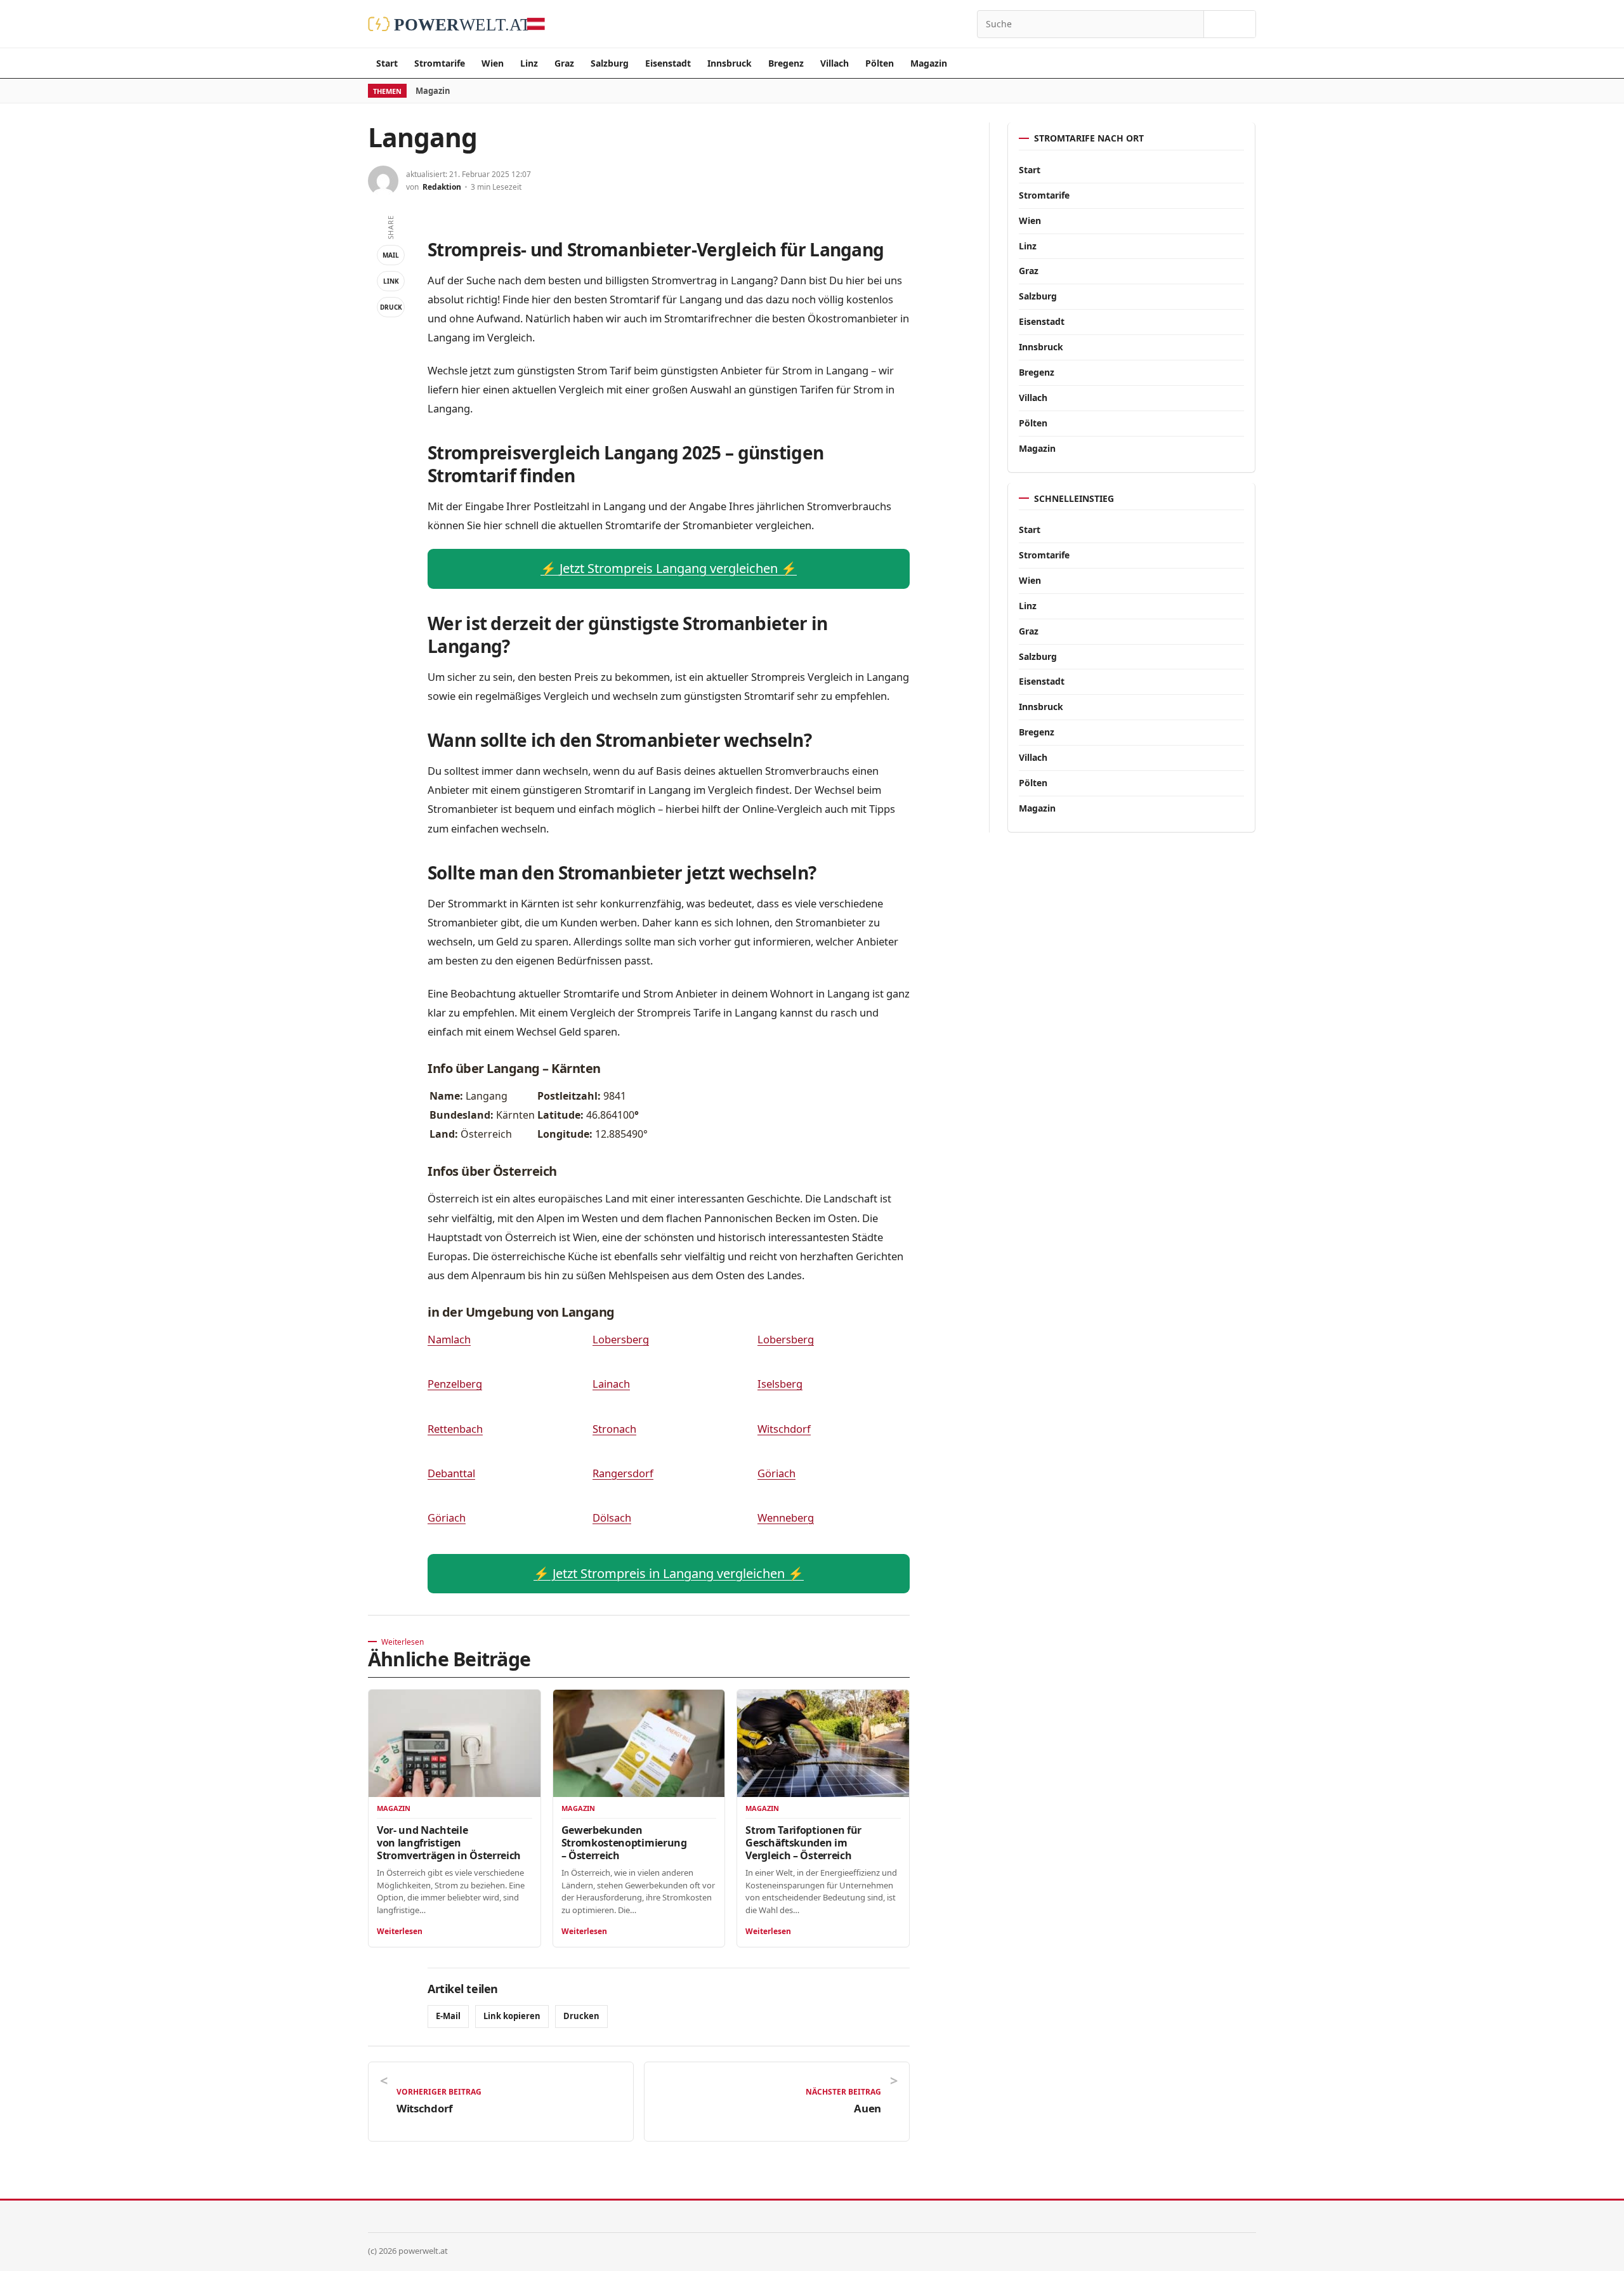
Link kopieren (512, 2016)
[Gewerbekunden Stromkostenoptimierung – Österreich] (639, 1743)
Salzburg (610, 63)
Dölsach (612, 1517)
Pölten (880, 63)
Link (391, 281)
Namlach (449, 1339)
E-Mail (448, 2016)
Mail (391, 255)
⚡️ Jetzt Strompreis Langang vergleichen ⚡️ (669, 568)
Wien (493, 63)
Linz (529, 63)
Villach (835, 63)
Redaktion (442, 187)
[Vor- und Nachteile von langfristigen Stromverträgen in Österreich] (455, 1743)
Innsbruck (730, 63)
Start (387, 63)
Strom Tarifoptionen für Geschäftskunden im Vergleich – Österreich (803, 1843)
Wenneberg (786, 1517)
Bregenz (786, 63)
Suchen (1230, 24)
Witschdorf (784, 1429)
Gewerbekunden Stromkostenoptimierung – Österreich (624, 1843)
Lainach (611, 1384)
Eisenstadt (668, 63)
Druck (391, 307)
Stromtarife (440, 63)
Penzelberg (455, 1384)
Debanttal (451, 1473)
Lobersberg (621, 1339)
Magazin (929, 63)
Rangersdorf (623, 1473)
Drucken (581, 2016)
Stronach (614, 1429)
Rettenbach (455, 1429)
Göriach (776, 1473)
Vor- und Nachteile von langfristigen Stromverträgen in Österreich (449, 1843)
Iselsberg (780, 1384)
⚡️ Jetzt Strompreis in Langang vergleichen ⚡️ (669, 1573)
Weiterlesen (400, 1931)
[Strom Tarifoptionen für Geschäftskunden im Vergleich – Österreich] (823, 1743)
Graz (564, 63)
